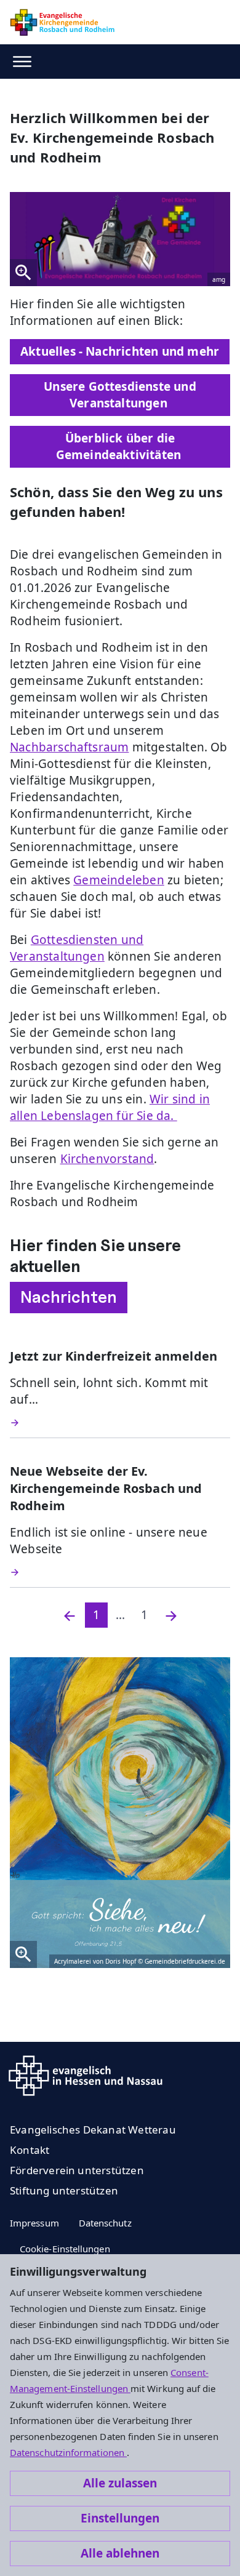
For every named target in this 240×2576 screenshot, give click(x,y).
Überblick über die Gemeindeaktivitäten (120, 446)
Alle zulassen (120, 2483)
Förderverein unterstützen (77, 2170)
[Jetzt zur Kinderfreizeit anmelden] (120, 1423)
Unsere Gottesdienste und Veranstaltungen (120, 395)
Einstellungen (120, 2518)
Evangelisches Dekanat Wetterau (93, 2130)
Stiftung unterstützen (64, 2190)
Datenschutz (105, 2223)
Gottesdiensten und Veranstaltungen (77, 948)
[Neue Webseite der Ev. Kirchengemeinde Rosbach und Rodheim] (120, 1572)
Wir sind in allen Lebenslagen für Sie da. (110, 1107)
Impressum (34, 2223)
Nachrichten (69, 1297)
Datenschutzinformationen (68, 2452)
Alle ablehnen (120, 2553)
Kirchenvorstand (107, 1159)
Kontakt (30, 2150)
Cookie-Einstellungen (65, 2249)
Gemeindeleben (118, 880)
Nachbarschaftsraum (69, 747)
